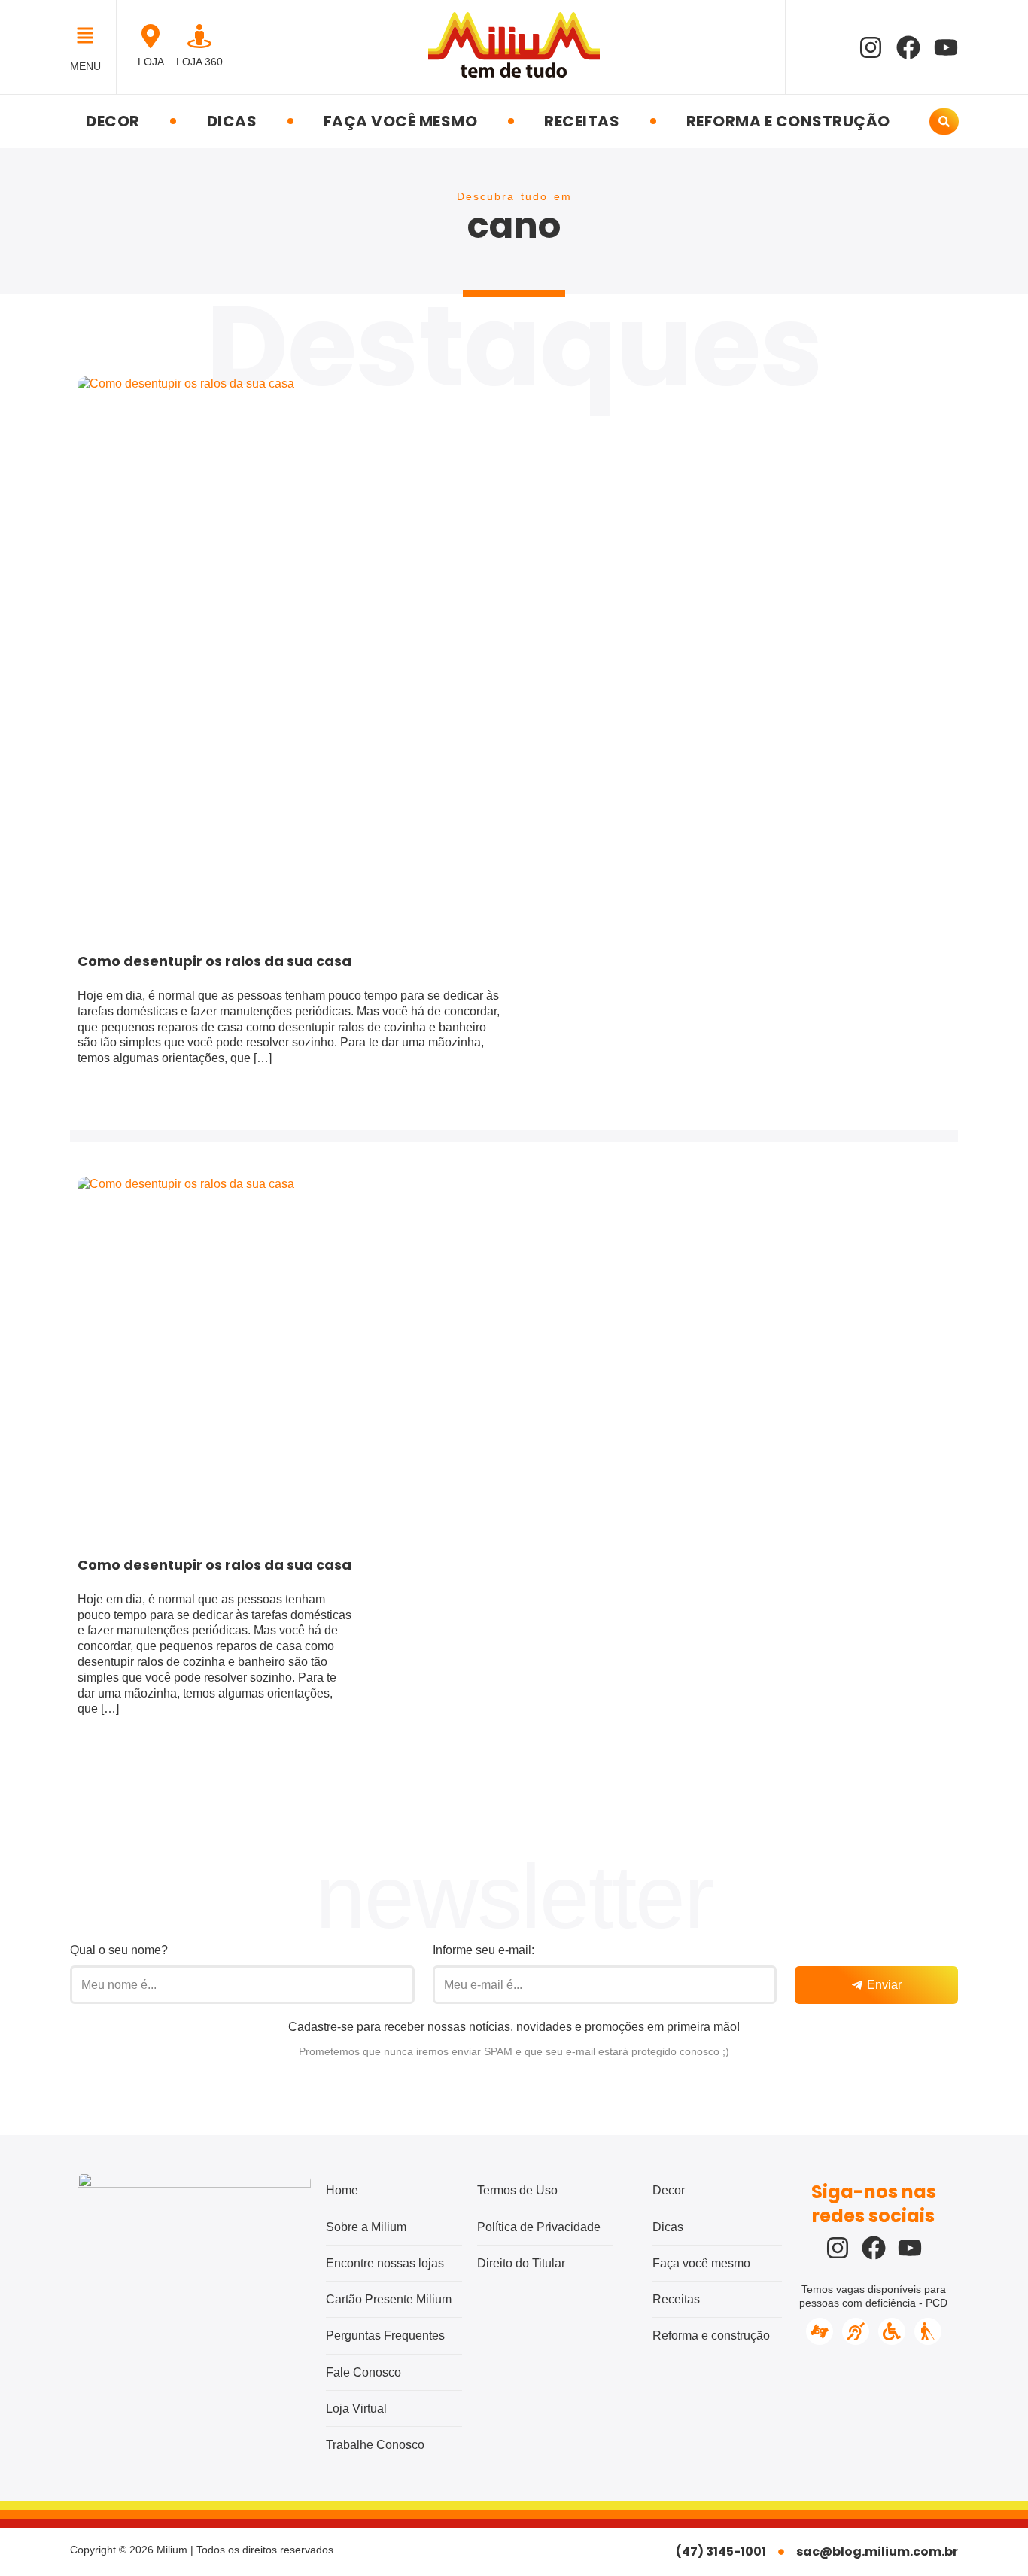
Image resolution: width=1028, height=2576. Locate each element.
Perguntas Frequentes (385, 2335)
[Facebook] (908, 47)
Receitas (582, 121)
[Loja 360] (199, 36)
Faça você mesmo (401, 121)
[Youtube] (946, 47)
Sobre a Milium (366, 2227)
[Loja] (151, 36)
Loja (151, 62)
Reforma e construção (788, 121)
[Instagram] (871, 47)
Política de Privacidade (539, 2227)
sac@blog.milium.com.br (877, 2552)
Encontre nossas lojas (385, 2263)
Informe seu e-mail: (484, 1950)
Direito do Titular (521, 2263)
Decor (113, 121)
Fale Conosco (363, 2372)
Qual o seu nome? (119, 1950)
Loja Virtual (356, 2409)
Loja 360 (199, 62)
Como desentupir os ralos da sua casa (214, 961)
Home (342, 2190)
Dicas (232, 121)
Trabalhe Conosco (375, 2445)
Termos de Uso (517, 2190)
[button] (89, 37)
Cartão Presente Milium (389, 2299)
